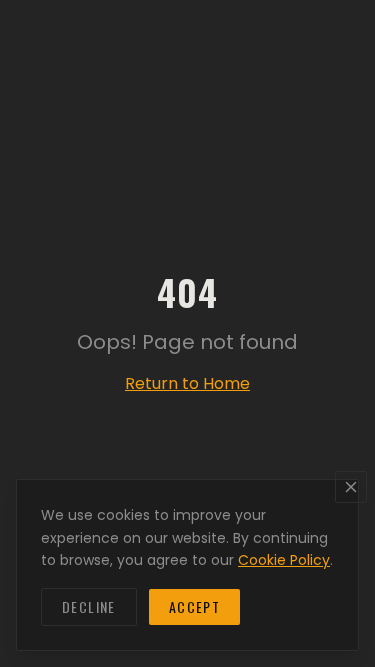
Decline (89, 606)
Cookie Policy (284, 560)
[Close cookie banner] (351, 487)
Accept (194, 606)
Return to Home (187, 383)
